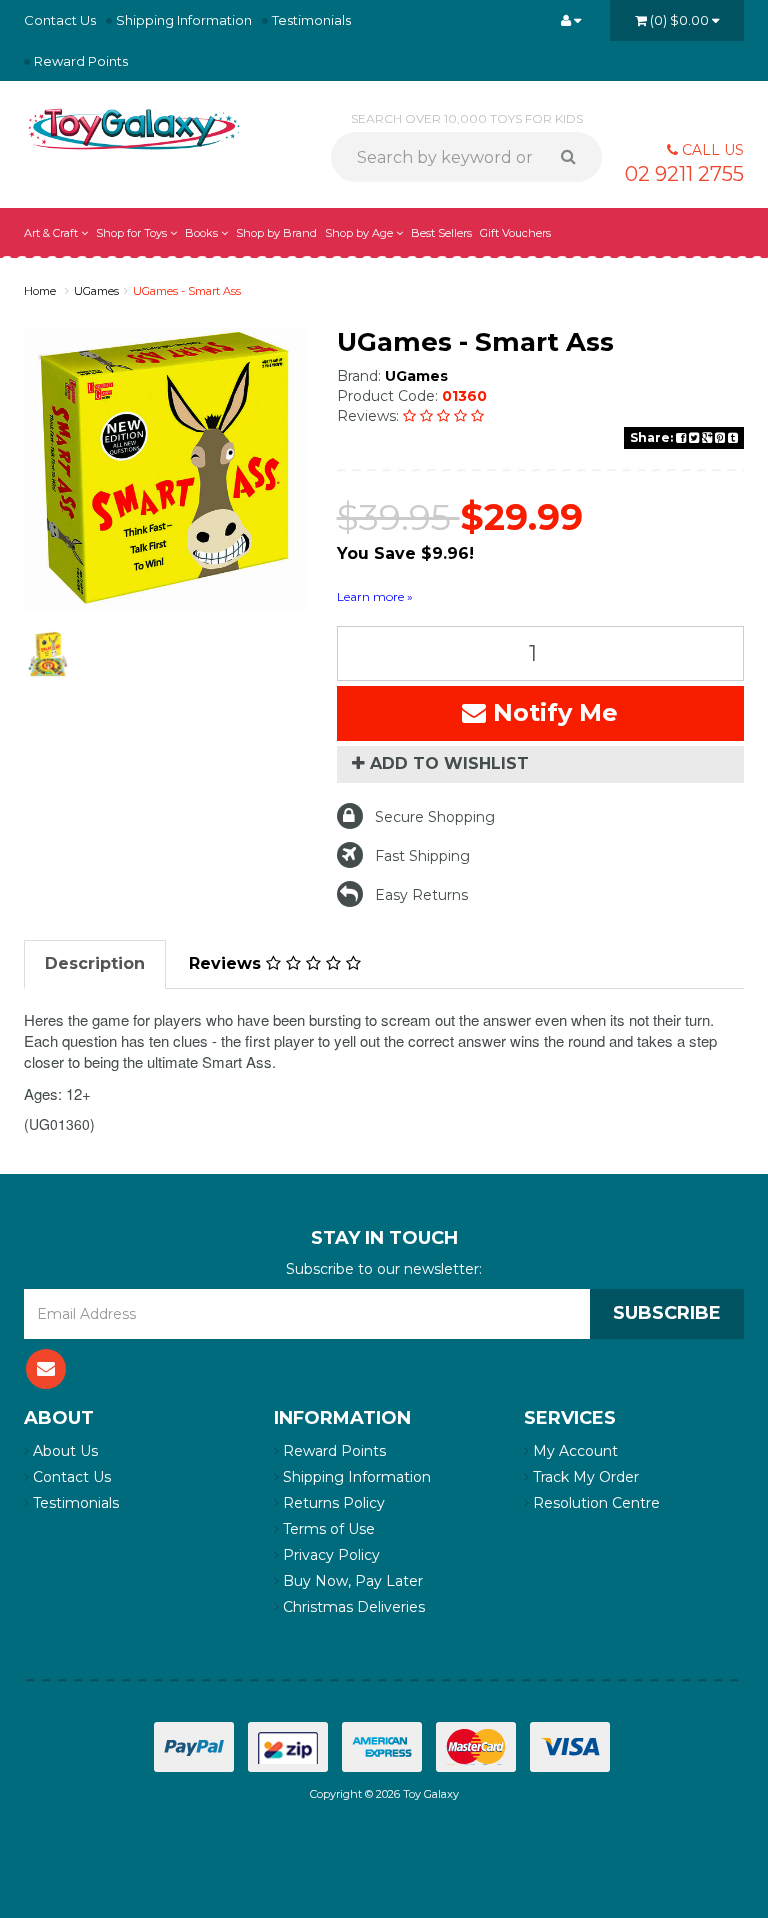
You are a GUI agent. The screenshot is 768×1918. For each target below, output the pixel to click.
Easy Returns (421, 895)
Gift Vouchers (515, 233)
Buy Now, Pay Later (351, 1581)
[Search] (575, 157)
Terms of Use (327, 1529)
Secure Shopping (435, 817)
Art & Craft (52, 233)
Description (95, 963)
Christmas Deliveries (352, 1607)
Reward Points (81, 61)
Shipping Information (184, 20)
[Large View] (48, 654)
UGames (96, 291)
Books (203, 233)
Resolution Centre (594, 1503)
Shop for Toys (133, 233)
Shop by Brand (276, 233)
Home (40, 291)
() (679, 20)
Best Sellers (441, 233)
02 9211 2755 (684, 174)
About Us (63, 1451)
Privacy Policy (329, 1555)
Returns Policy (332, 1503)
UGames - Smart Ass (187, 291)
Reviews (227, 963)
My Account (573, 1451)
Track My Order (584, 1477)
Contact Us (60, 20)
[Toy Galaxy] (134, 128)
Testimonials (311, 20)
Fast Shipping (422, 856)
